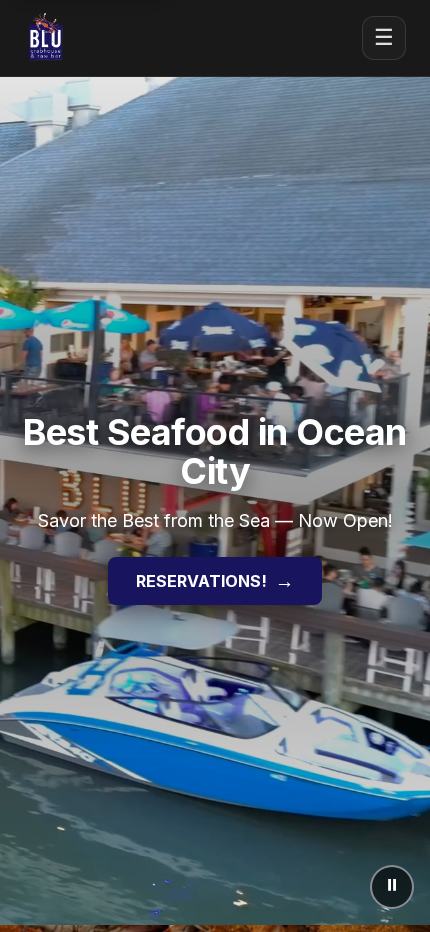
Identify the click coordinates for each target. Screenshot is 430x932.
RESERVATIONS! (215, 581)
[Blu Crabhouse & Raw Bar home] (46, 38)
